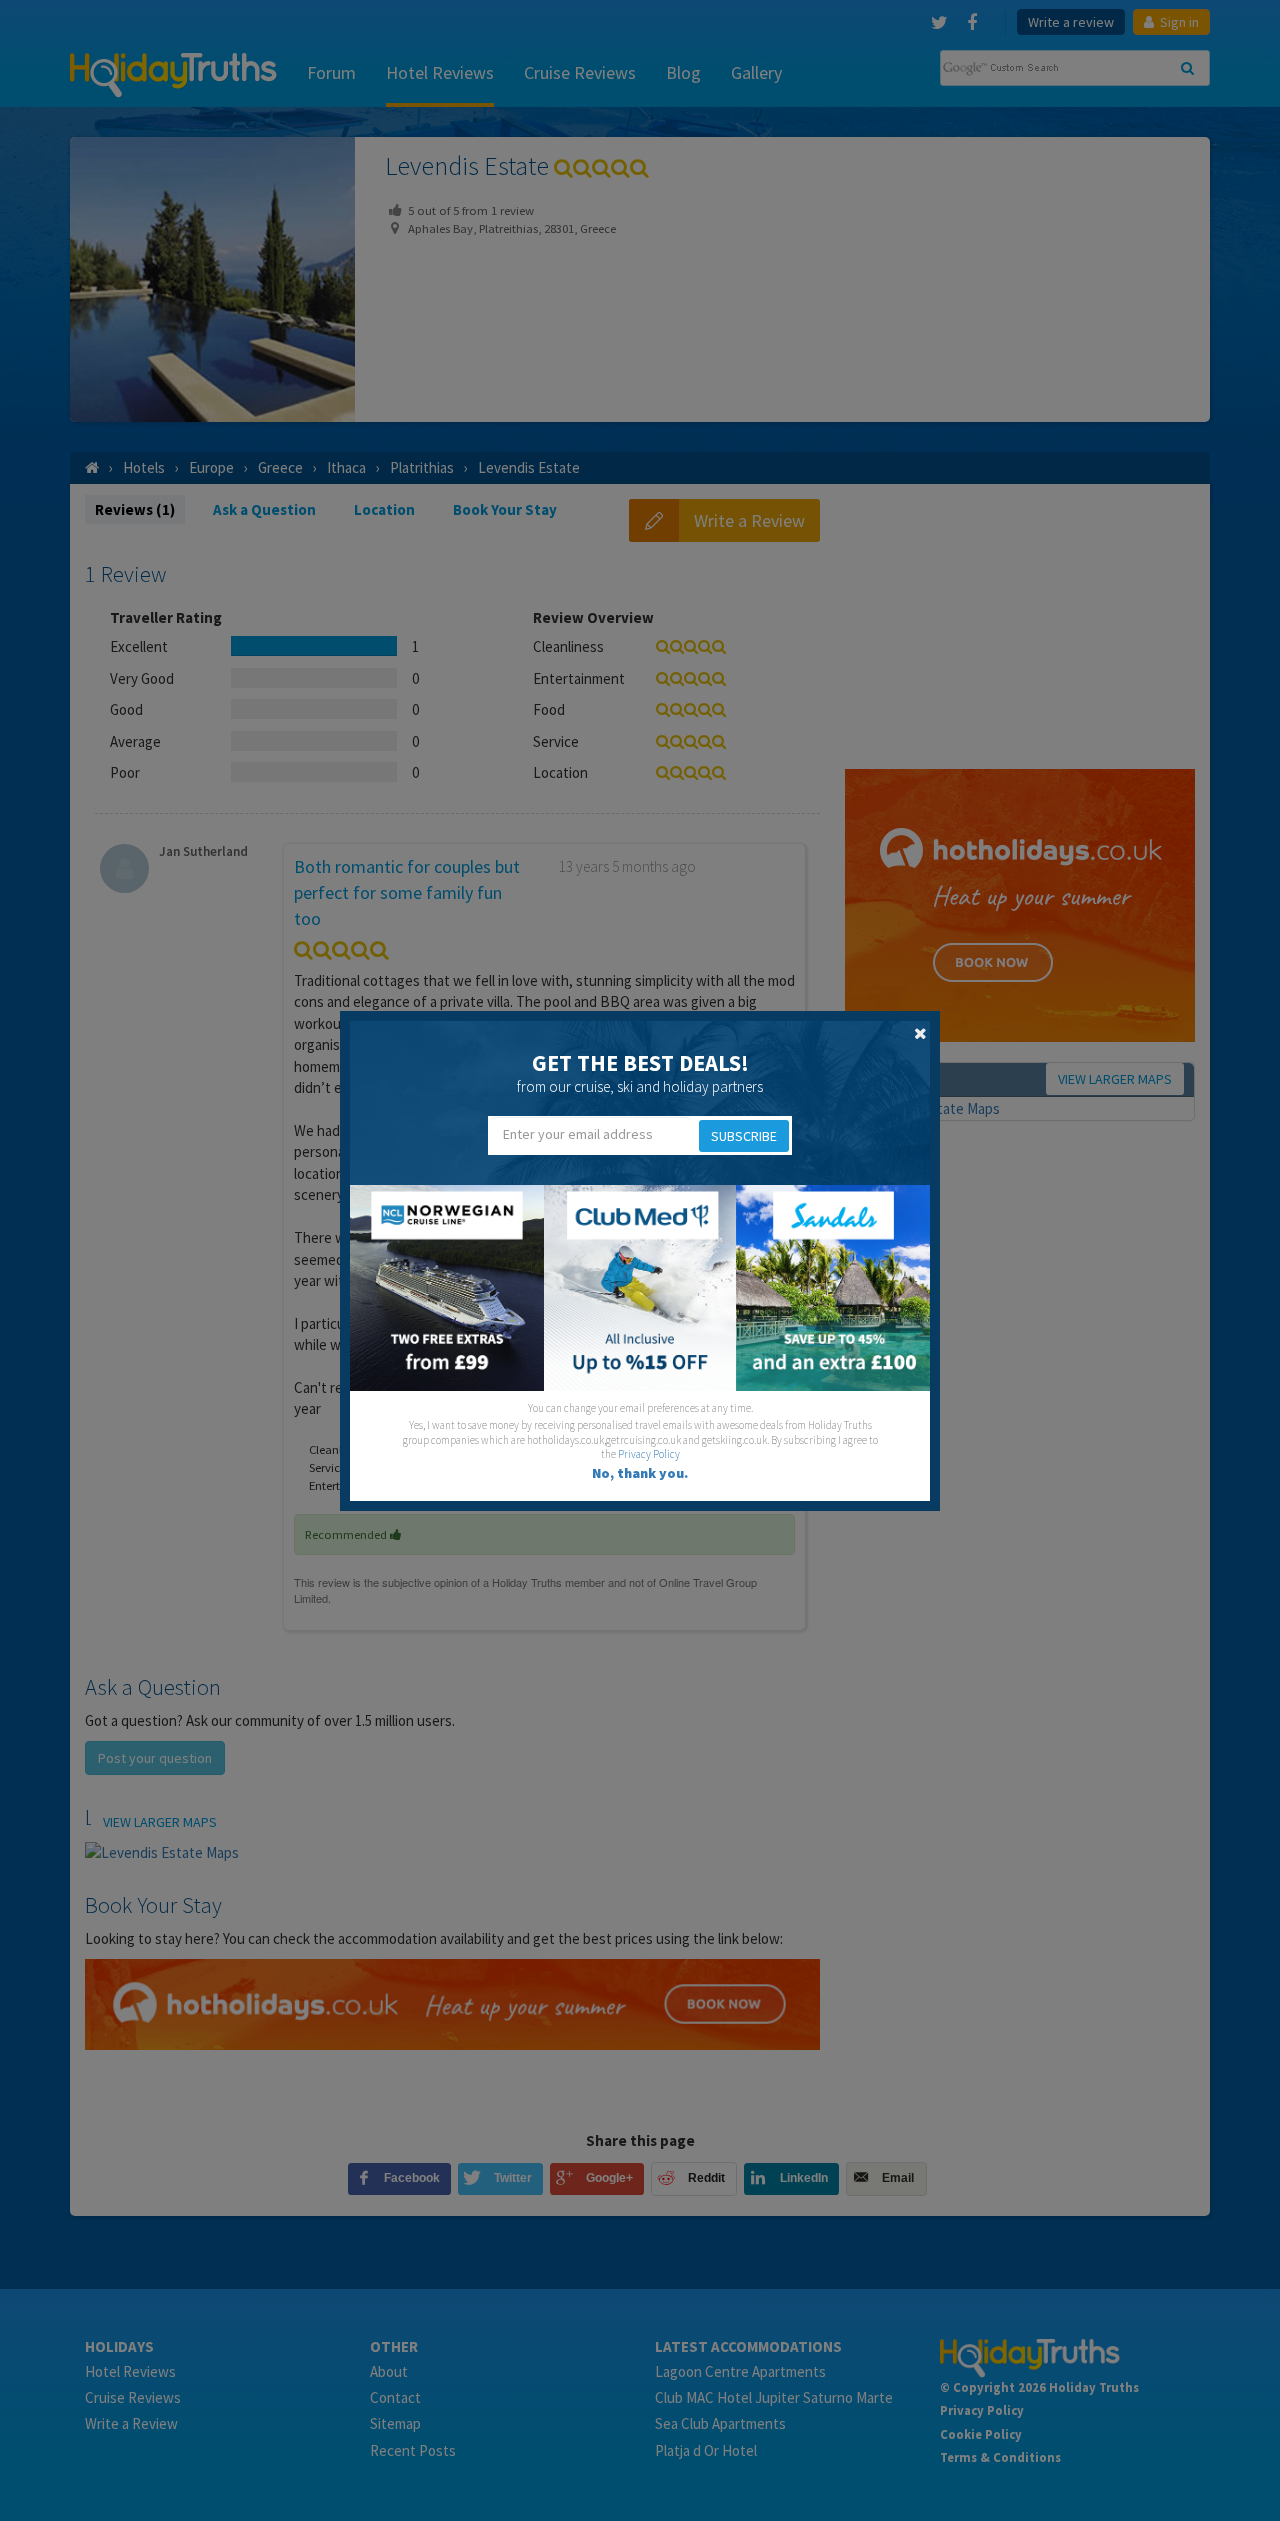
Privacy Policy (649, 1454)
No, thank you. (640, 1473)
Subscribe (744, 1136)
